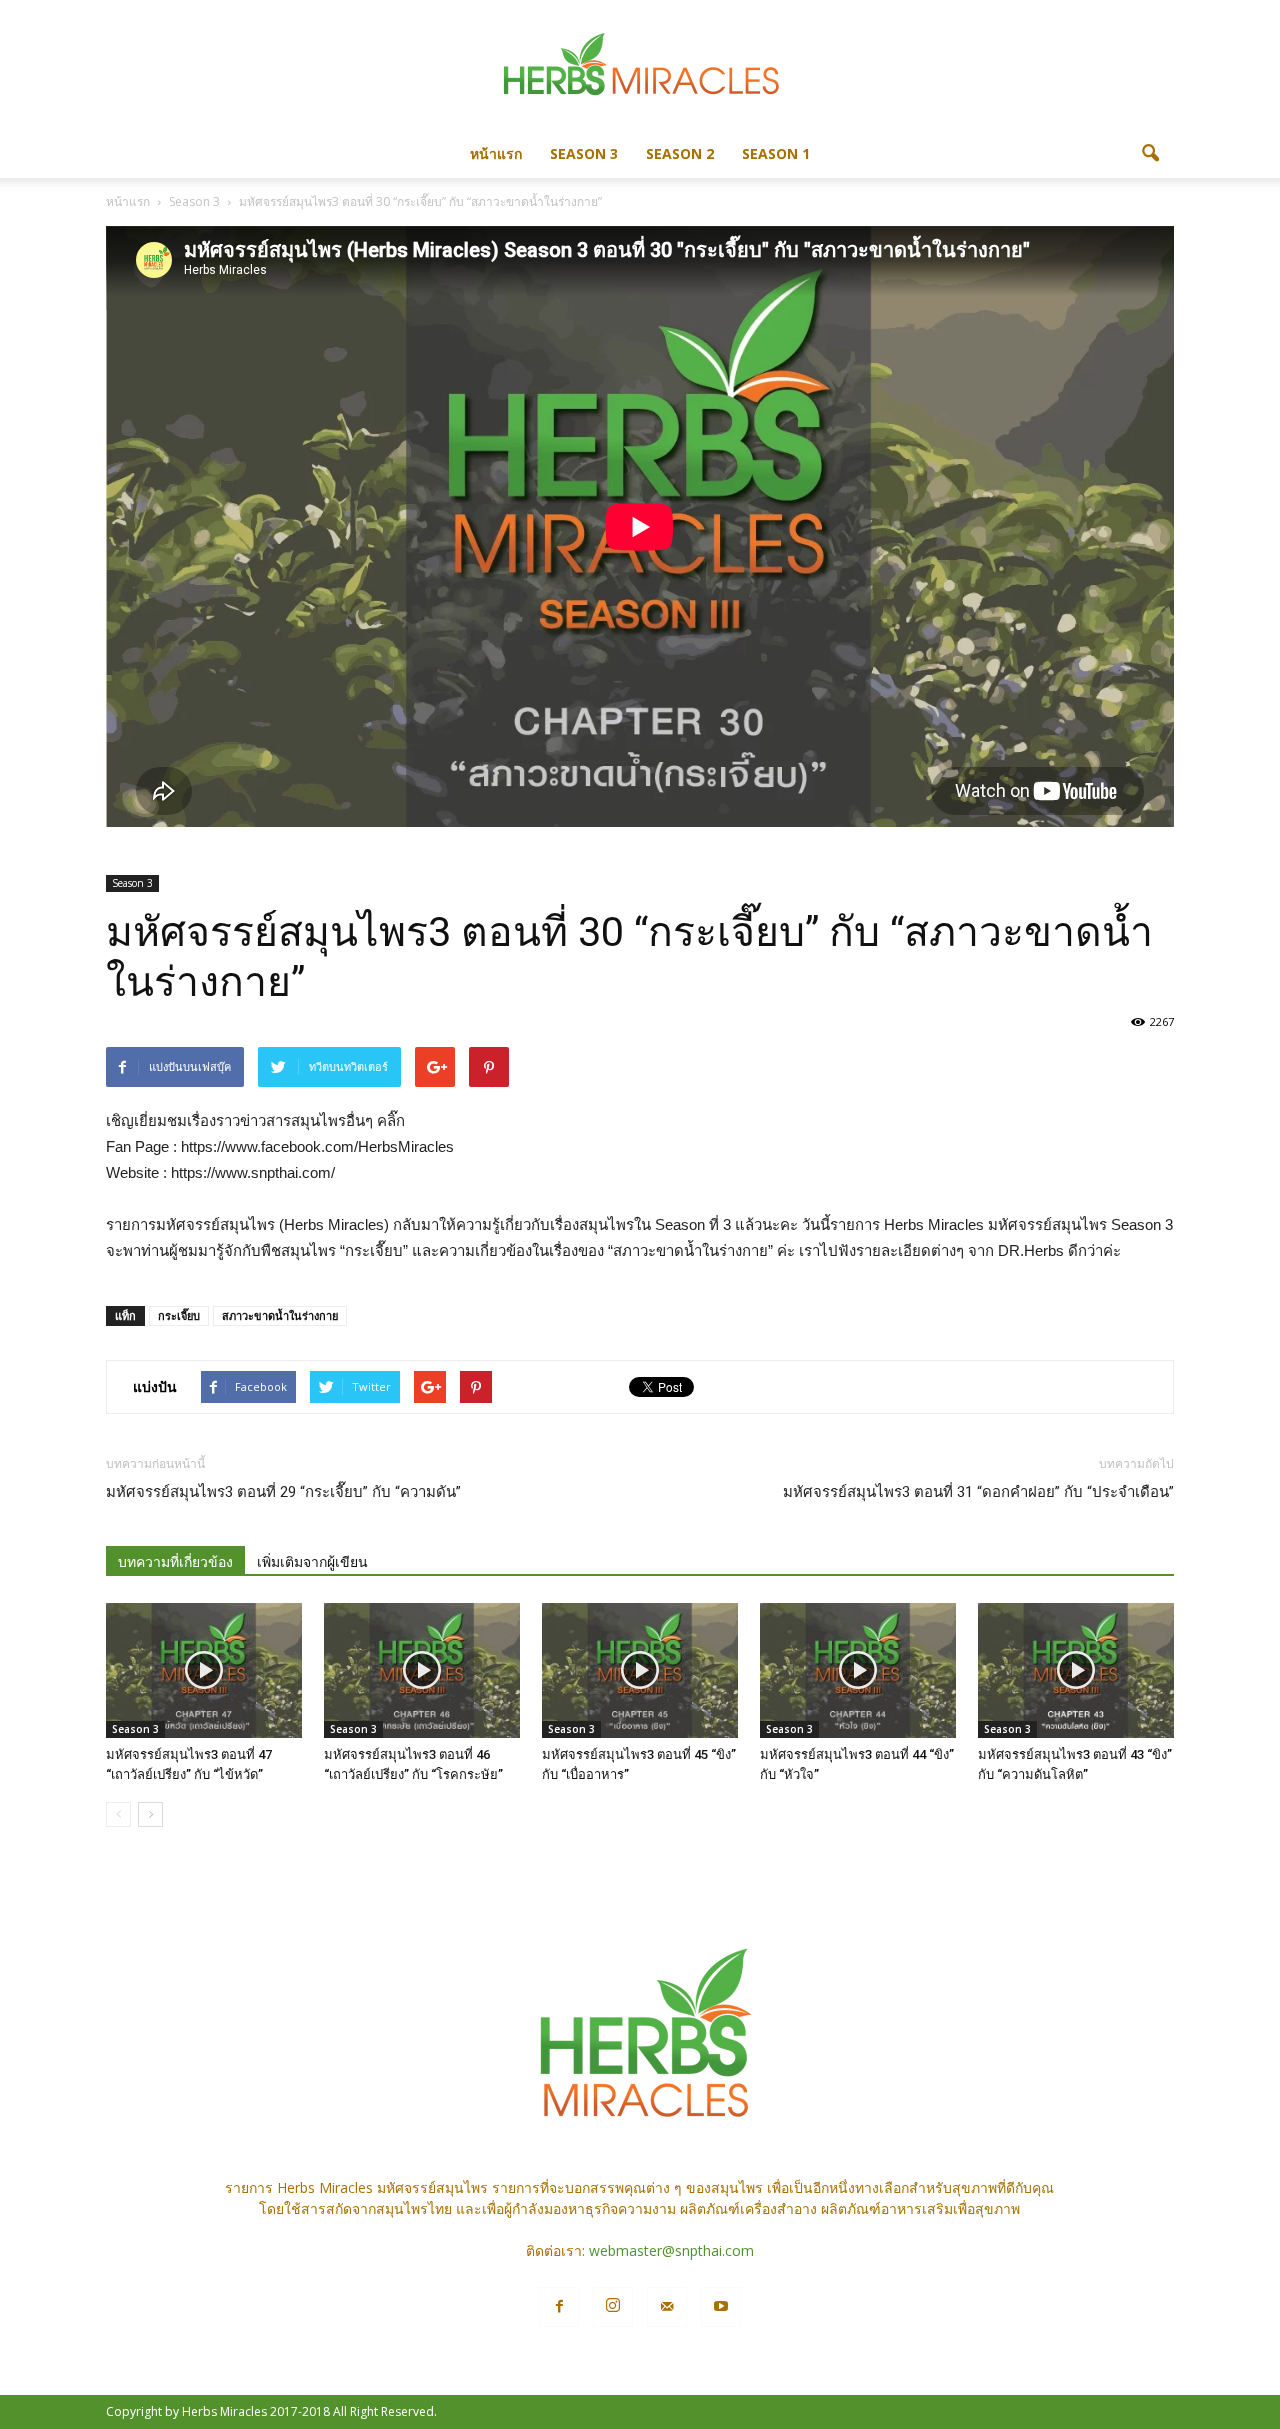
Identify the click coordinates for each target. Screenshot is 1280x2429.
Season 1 (776, 153)
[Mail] (667, 2307)
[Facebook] (559, 2307)
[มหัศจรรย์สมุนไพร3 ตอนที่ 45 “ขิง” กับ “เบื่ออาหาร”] (640, 1670)
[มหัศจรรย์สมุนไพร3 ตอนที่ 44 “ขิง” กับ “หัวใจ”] (858, 1670)
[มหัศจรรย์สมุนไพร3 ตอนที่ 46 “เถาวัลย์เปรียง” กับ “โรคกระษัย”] (422, 1670)
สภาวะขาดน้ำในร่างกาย (280, 1315)
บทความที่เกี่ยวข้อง (175, 1562)
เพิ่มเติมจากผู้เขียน (312, 1562)
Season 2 (680, 153)
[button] (1150, 154)
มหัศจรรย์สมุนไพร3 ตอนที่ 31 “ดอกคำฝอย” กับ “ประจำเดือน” (978, 1492)
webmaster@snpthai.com (671, 2250)
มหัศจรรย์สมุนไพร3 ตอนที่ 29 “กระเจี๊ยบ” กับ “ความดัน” (283, 1492)
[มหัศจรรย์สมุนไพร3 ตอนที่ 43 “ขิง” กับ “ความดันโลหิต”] (1076, 1670)
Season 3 (584, 153)
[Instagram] (613, 2307)
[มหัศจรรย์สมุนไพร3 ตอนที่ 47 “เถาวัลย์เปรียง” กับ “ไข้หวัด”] (204, 1670)
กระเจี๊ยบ (179, 1315)
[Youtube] (721, 2307)
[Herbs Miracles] (640, 66)
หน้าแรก (496, 153)
